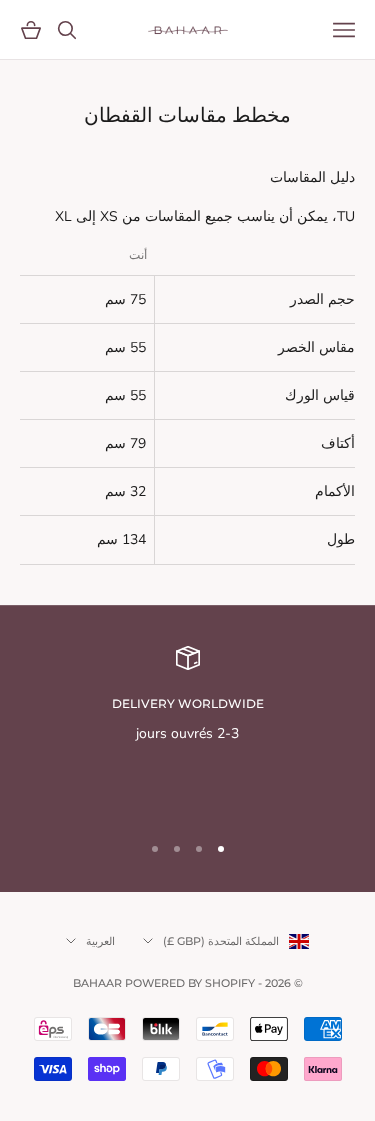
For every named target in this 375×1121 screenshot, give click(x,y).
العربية (100, 941)
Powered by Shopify (190, 983)
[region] (187, 730)
